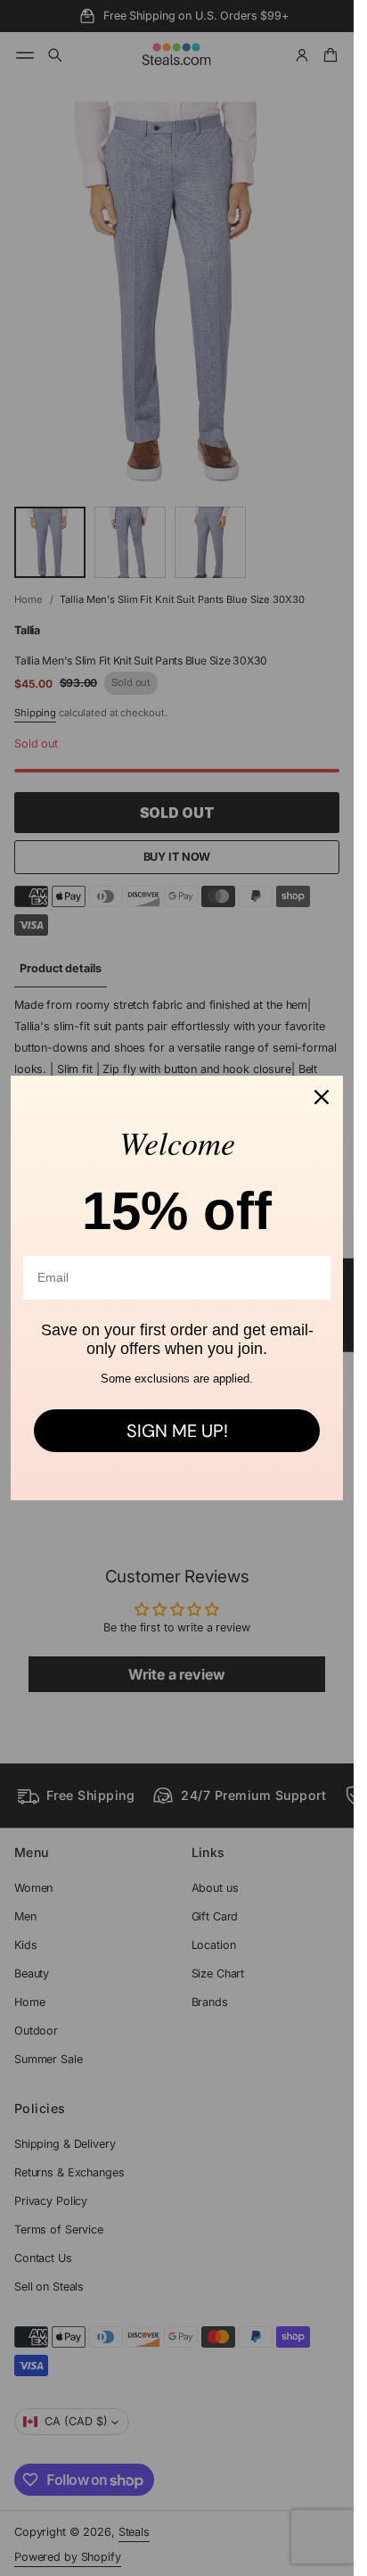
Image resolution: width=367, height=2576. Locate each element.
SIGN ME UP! (177, 1431)
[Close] (322, 1097)
